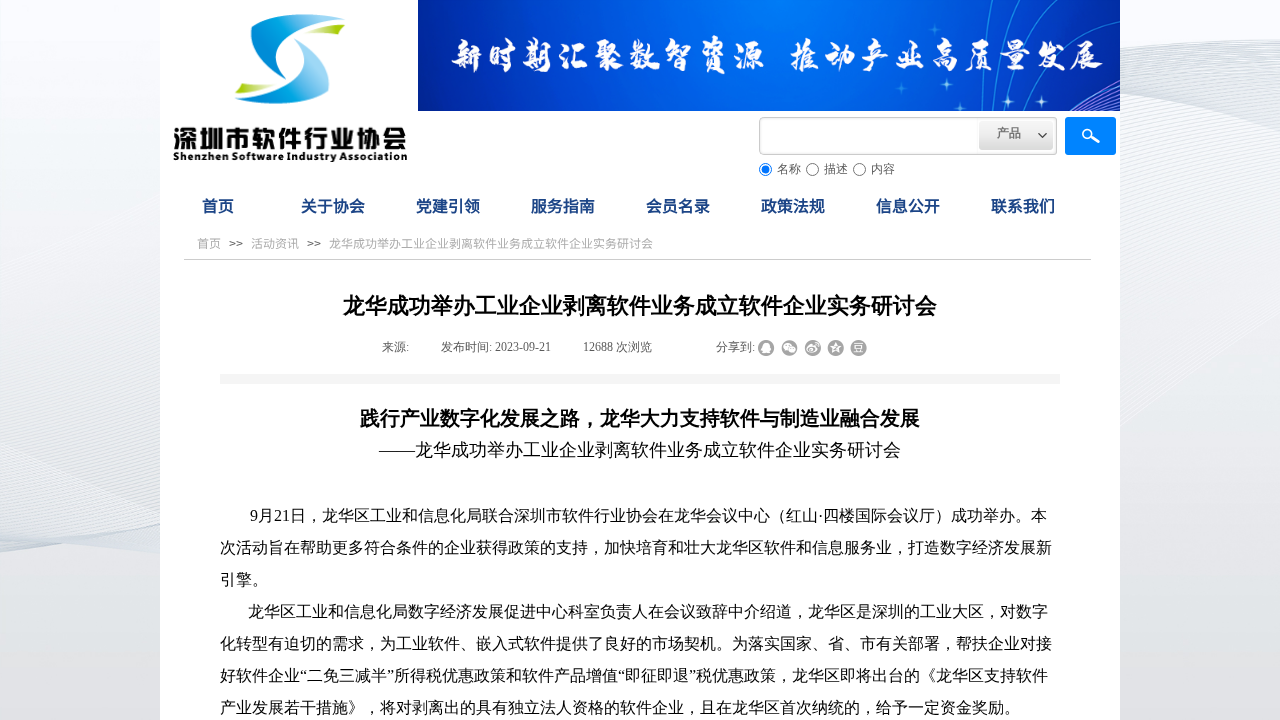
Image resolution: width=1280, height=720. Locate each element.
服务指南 (563, 205)
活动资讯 (275, 242)
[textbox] (869, 136)
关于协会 (333, 205)
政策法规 (793, 205)
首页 (218, 205)
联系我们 (1023, 205)
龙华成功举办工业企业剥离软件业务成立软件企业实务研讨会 (491, 242)
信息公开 (908, 205)
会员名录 (678, 205)
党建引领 (448, 205)
